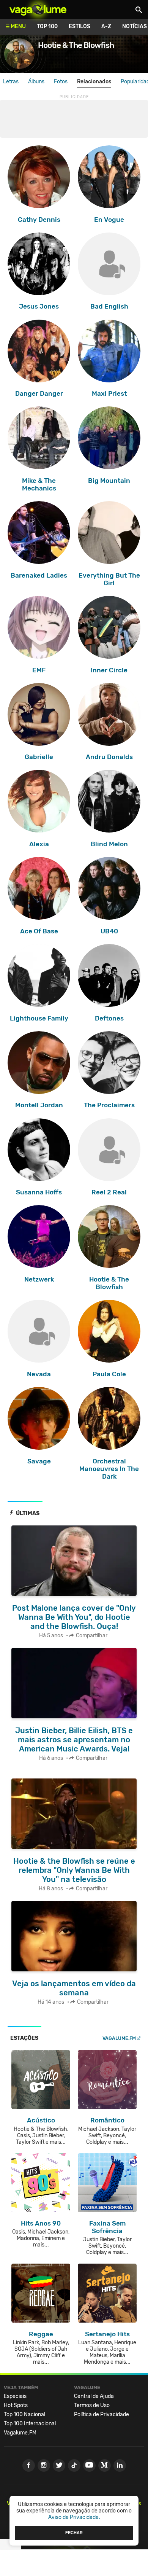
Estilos (80, 26)
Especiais (15, 2396)
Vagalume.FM (119, 2038)
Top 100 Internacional (30, 2424)
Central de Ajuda (94, 2396)
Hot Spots (16, 2405)
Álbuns (36, 82)
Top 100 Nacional (24, 2414)
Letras (11, 82)
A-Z (106, 26)
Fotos (61, 82)
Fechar (74, 2533)
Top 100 (47, 26)
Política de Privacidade (102, 2414)
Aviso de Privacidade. (74, 2517)
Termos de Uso (92, 2405)
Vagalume (38, 10)
